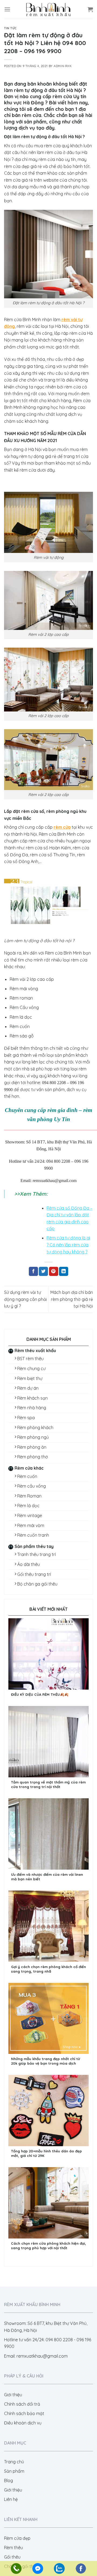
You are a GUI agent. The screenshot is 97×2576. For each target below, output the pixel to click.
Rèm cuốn (27, 1476)
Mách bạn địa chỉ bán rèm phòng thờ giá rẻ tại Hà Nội (72, 1299)
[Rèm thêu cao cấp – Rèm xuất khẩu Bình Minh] (48, 9)
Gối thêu (12, 2557)
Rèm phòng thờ (33, 1457)
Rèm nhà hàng (32, 1408)
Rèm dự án (28, 1388)
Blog (8, 2480)
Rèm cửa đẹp (17, 2538)
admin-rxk (63, 66)
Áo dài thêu (29, 1564)
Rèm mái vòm (31, 1525)
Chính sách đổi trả (22, 2404)
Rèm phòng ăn (32, 1447)
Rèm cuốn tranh (33, 1535)
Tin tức (10, 28)
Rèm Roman (29, 1496)
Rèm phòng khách (35, 1428)
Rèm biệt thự (30, 1378)
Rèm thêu (13, 2548)
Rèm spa (26, 1418)
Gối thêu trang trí (34, 1574)
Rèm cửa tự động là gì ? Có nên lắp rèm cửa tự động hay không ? (68, 1245)
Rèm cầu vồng (32, 1486)
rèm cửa (62, 827)
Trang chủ (14, 2462)
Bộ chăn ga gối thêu (37, 1584)
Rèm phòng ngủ (33, 1437)
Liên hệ (11, 2499)
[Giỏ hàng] (90, 9)
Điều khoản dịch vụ (23, 2423)
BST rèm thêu (30, 1359)
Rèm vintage (30, 1515)
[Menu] (7, 9)
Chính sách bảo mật (24, 2413)
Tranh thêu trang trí (37, 1554)
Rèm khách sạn (32, 1398)
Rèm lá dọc (28, 1506)
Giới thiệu (13, 2395)
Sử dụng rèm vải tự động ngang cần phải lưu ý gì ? (25, 1299)
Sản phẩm (14, 2471)
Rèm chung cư (31, 1368)
